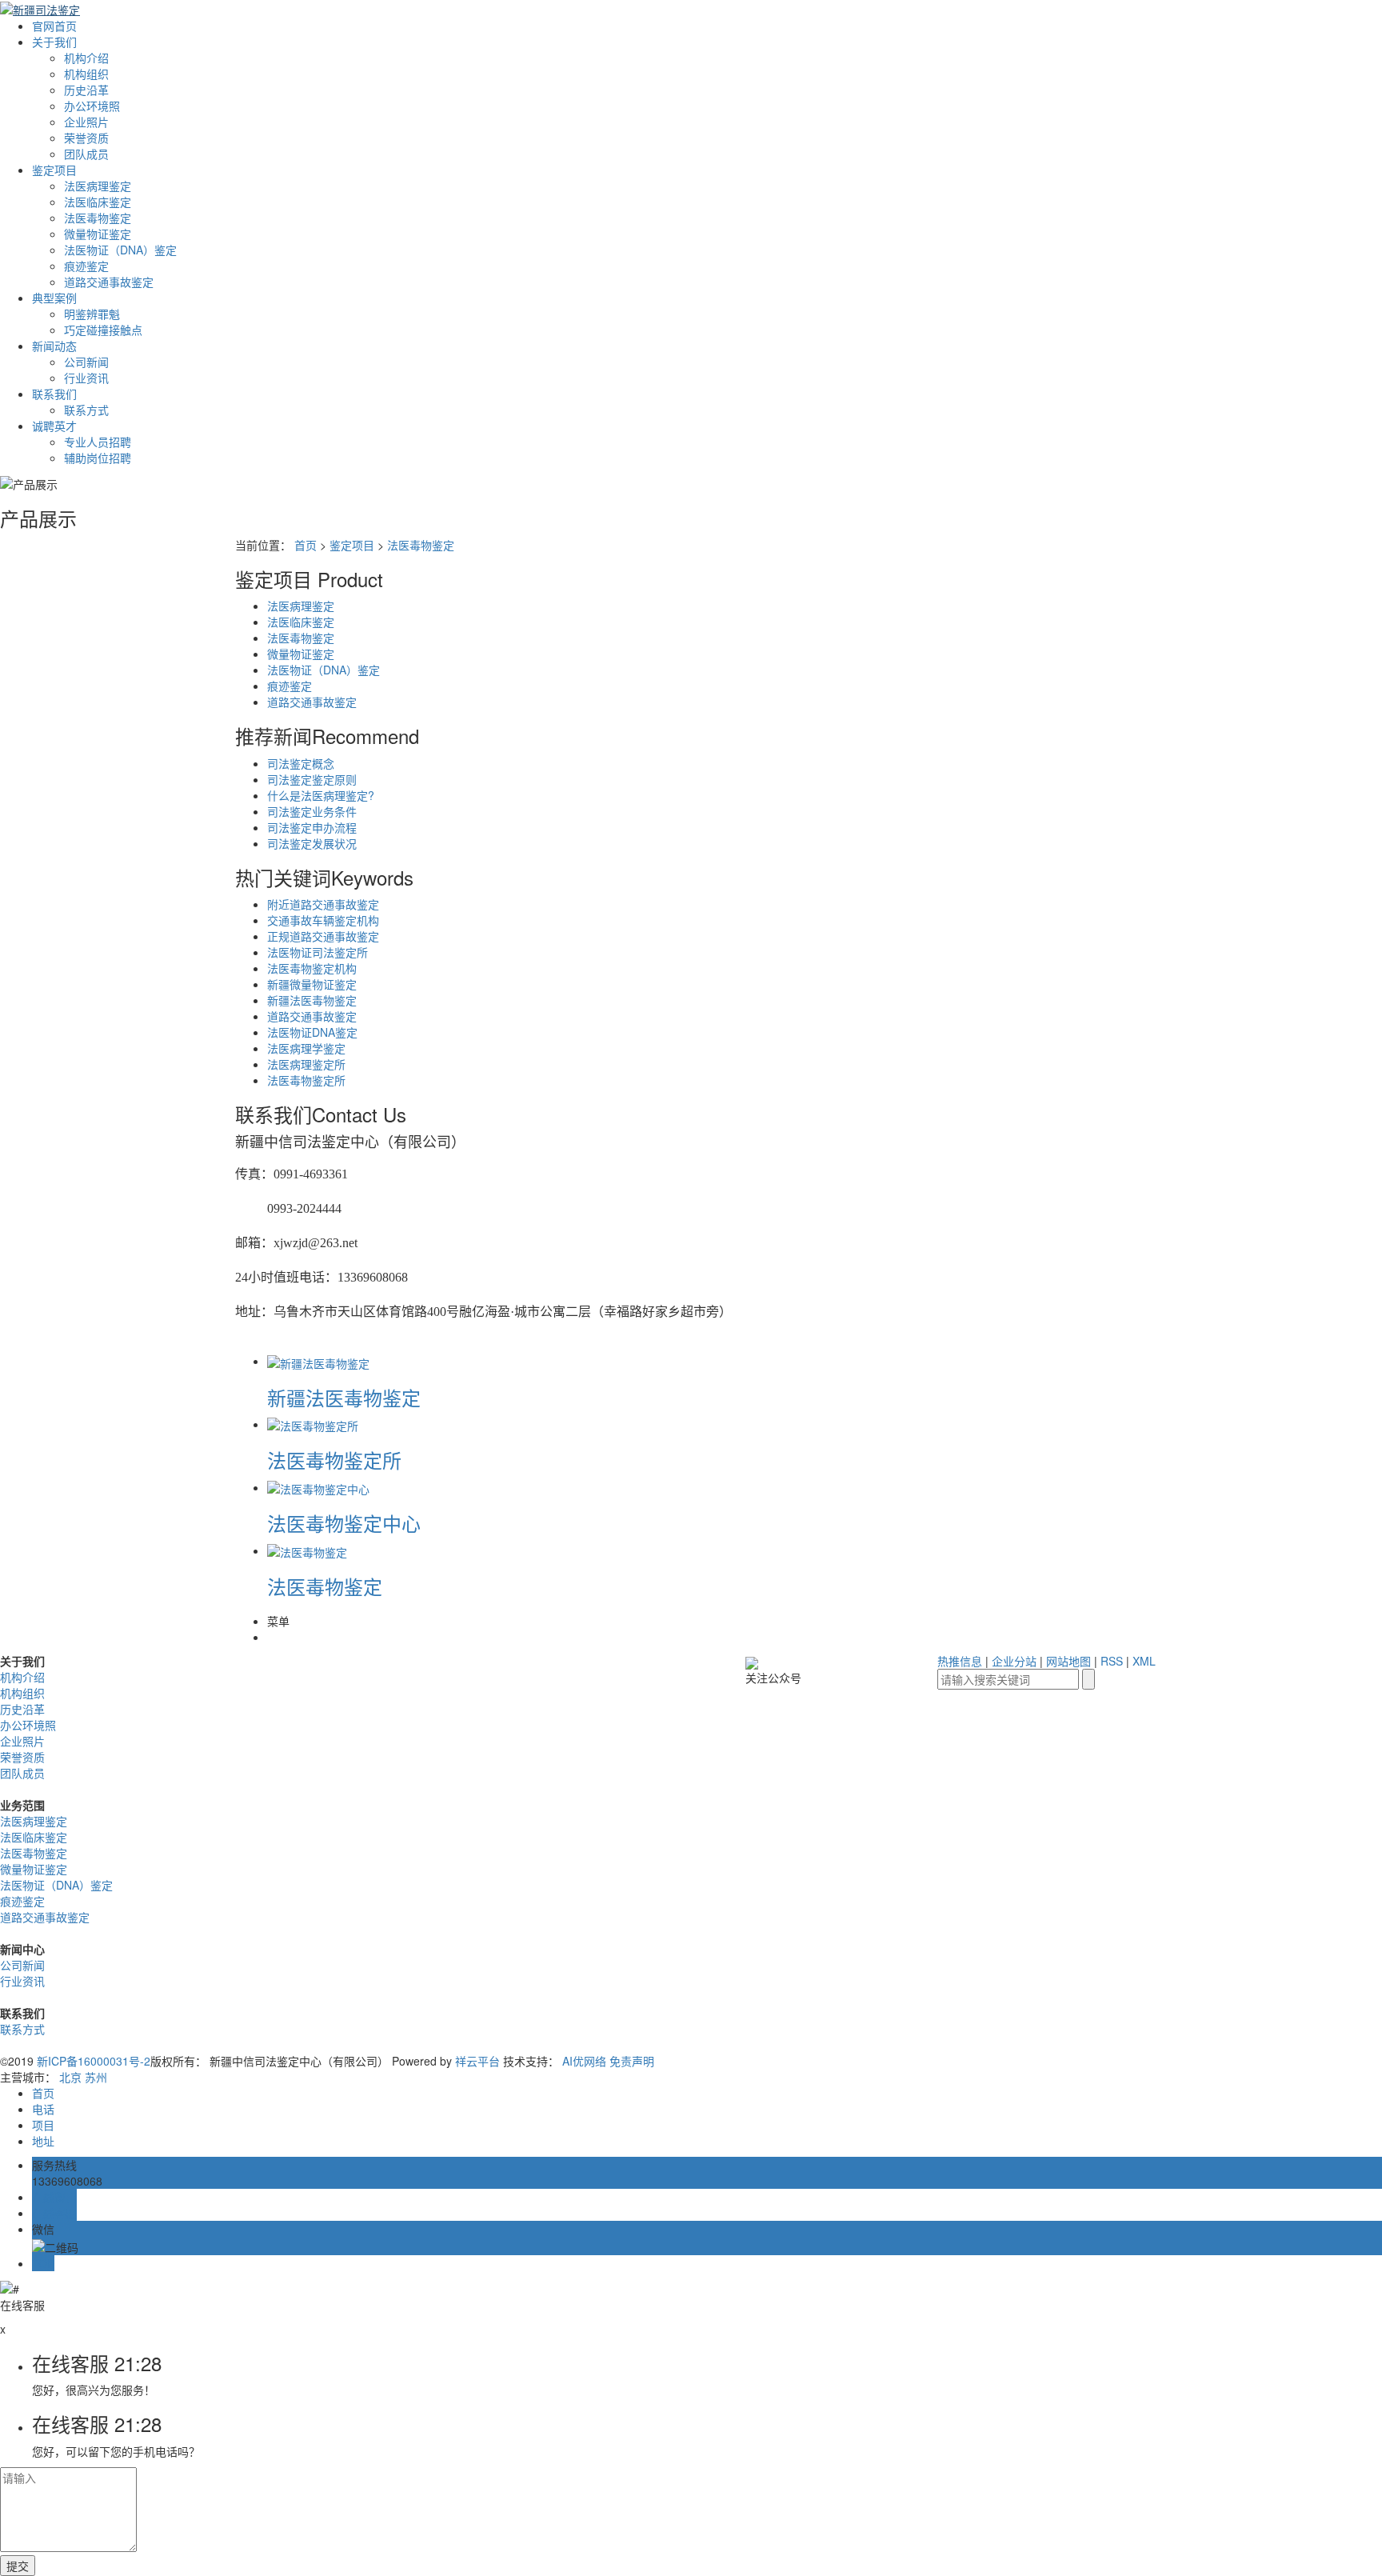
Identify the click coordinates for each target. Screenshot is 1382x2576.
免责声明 (632, 2061)
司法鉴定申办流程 (312, 827)
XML (1144, 1661)
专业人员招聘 (98, 442)
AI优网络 (584, 2061)
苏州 (96, 2077)
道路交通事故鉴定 (109, 282)
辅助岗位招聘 (98, 458)
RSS (1112, 1661)
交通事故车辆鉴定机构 (323, 920)
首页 (306, 545)
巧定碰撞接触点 (103, 330)
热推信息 (960, 1661)
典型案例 (54, 298)
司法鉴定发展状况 (312, 843)
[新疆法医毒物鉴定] (318, 1361)
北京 (70, 2077)
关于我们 (54, 42)
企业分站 (1014, 1661)
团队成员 (86, 154)
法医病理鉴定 (98, 186)
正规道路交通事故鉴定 (323, 936)
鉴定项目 (54, 170)
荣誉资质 (86, 138)
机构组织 (86, 74)
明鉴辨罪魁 (92, 314)
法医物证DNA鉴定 (312, 1032)
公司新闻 (86, 362)
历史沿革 (86, 90)
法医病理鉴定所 (306, 1064)
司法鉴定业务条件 (312, 811)
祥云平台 (477, 2061)
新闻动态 (54, 346)
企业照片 (86, 122)
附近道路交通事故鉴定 (323, 904)
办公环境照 (92, 106)
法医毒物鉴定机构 (312, 968)
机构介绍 (86, 58)
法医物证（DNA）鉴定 (120, 250)
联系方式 (86, 410)
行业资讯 (86, 378)
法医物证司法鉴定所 (318, 952)
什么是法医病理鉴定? (321, 795)
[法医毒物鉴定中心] (318, 1487)
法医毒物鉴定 (98, 218)
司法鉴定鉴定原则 (312, 779)
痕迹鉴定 (86, 266)
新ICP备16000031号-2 (94, 2061)
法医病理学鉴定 (306, 1048)
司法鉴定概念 (301, 763)
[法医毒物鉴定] (307, 1550)
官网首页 (54, 26)
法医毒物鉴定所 (306, 1080)
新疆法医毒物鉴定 (312, 1000)
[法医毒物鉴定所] (313, 1424)
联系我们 (54, 394)
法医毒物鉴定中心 (344, 1523)
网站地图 (1068, 1661)
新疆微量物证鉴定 (312, 984)
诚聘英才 (54, 426)
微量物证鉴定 (98, 234)
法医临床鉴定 (98, 202)
